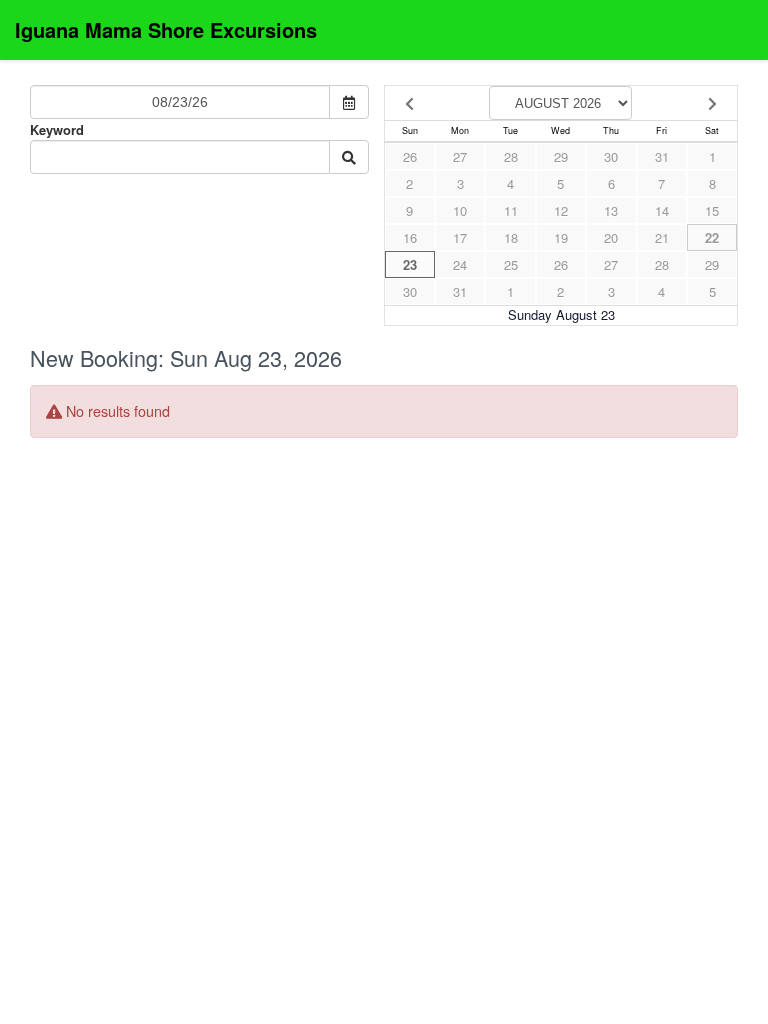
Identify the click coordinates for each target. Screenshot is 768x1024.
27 (460, 156)
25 (511, 264)
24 (460, 264)
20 (611, 237)
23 (410, 264)
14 (662, 210)
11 (511, 210)
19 (561, 237)
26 (410, 156)
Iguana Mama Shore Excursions (166, 29)
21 (662, 237)
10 (460, 210)
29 (561, 156)
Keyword (57, 129)
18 (511, 237)
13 (611, 210)
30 (611, 156)
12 (561, 210)
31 (662, 156)
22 (712, 237)
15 (712, 210)
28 (511, 156)
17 (460, 237)
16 (410, 237)
